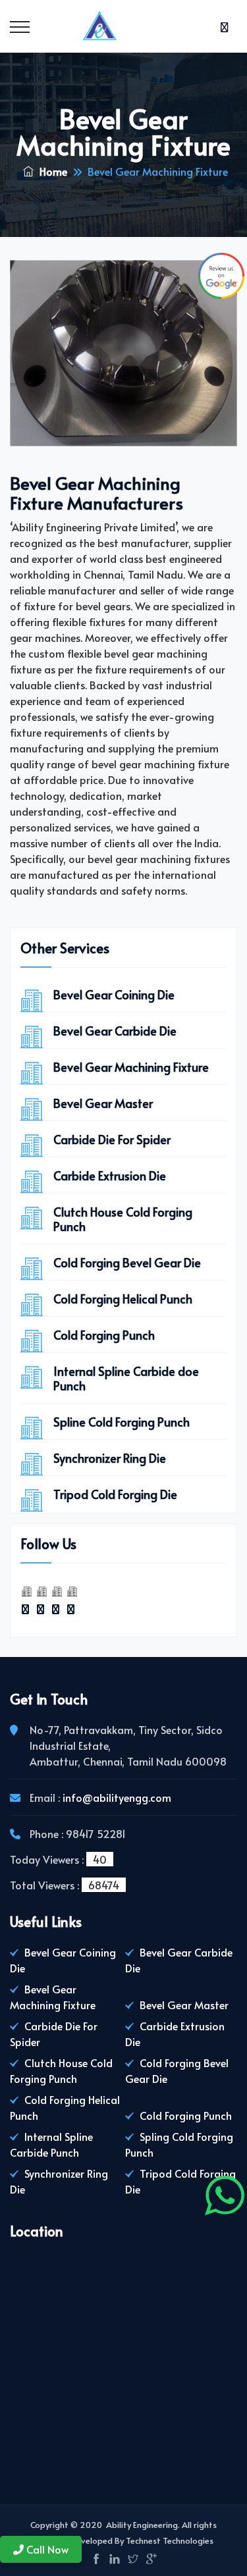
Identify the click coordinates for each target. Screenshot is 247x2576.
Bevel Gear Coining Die (114, 995)
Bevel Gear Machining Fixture (131, 1067)
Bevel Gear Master (103, 1103)
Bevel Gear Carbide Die (115, 1031)
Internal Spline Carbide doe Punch (126, 1379)
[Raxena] (124, 26)
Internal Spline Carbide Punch (51, 2144)
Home (52, 171)
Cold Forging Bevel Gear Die (127, 1263)
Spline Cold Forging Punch (122, 1422)
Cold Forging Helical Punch (123, 1299)
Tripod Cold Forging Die (115, 1494)
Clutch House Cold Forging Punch (123, 1219)
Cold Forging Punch (104, 1335)
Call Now (46, 2549)
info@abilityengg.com (117, 1797)
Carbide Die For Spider (112, 1140)
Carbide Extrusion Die (110, 1176)
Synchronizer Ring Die (110, 1458)
